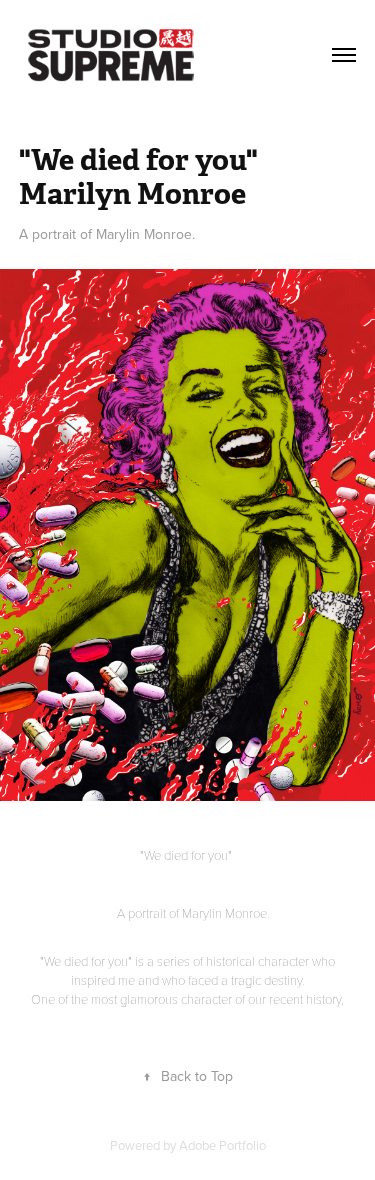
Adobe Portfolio (222, 1145)
